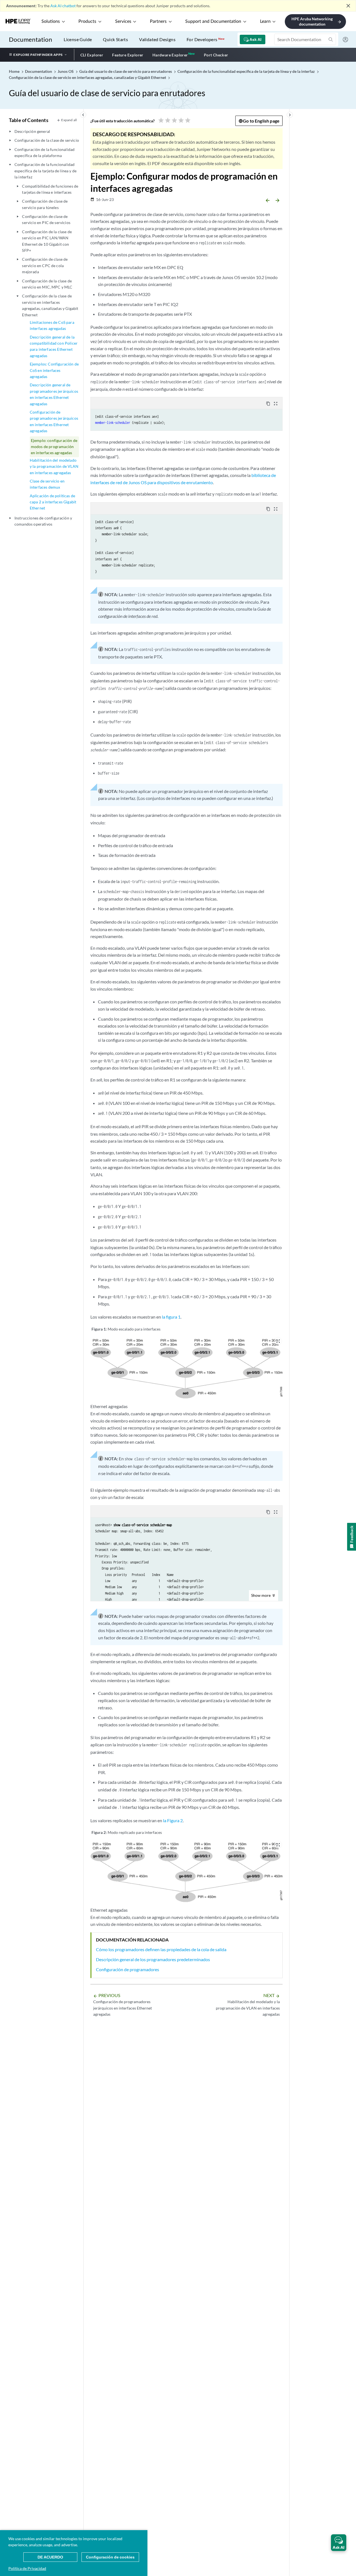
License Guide (78, 39)
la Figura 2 (173, 1820)
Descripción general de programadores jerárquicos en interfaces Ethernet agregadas (54, 394)
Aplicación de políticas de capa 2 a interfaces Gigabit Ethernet (53, 502)
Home (15, 71)
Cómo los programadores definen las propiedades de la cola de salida (161, 1949)
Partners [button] (158, 21)
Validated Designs (157, 39)
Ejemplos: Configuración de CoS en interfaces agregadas (54, 370)
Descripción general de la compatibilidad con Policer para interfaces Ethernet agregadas (54, 346)
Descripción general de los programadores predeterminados (153, 1959)
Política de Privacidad (27, 2568)
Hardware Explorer (170, 55)
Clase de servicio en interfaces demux (47, 484)
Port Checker (216, 55)
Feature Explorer (128, 55)
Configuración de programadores (128, 1969)
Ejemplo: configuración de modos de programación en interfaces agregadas (54, 447)
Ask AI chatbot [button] (63, 6)
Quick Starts (115, 39)
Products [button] (87, 21)
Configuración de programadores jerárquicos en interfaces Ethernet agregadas (54, 421)
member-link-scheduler (113, 423)
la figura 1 (171, 1317)
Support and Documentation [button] (213, 21)
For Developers (206, 39)
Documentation (30, 39)
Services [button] (123, 21)
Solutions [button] (51, 21)
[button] (339, 2543)
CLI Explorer (92, 55)
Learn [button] (265, 21)
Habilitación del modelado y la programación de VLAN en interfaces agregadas (54, 466)
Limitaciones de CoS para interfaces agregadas (52, 325)
